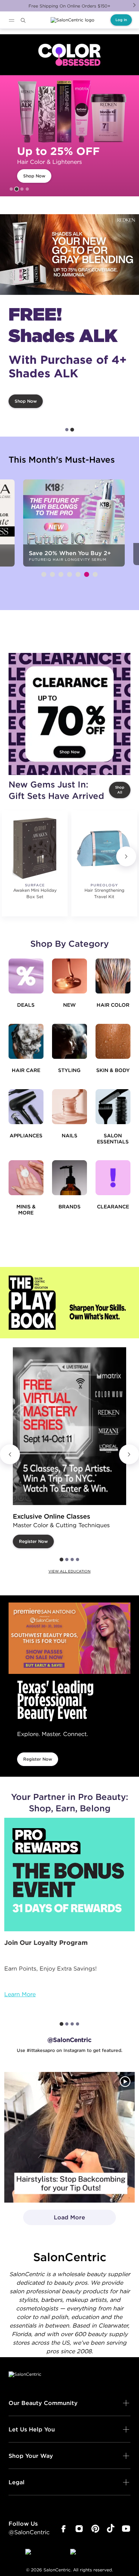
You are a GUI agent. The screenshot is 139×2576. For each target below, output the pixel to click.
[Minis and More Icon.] (26, 1178)
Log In (121, 20)
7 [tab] (95, 574)
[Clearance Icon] (113, 1178)
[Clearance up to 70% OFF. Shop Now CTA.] (69, 714)
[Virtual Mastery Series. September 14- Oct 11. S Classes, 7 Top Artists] (69, 1426)
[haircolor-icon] (113, 976)
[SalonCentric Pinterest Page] (95, 2529)
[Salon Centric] (73, 20)
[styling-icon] (69, 1041)
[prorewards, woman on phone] (69, 1874)
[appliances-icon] (26, 1107)
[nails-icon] (69, 1107)
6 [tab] (87, 574)
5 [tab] (78, 574)
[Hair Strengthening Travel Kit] (104, 848)
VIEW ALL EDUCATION (69, 1571)
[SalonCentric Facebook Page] (63, 2529)
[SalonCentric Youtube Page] (126, 2529)
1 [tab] (11, 189)
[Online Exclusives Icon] (69, 1178)
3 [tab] (22, 189)
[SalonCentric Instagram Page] (79, 2529)
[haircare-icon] (26, 1041)
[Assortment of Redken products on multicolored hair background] (69, 255)
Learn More (20, 1994)
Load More (54, 2219)
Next (134, 5)
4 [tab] (27, 189)
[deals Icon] (26, 976)
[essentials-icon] (113, 1107)
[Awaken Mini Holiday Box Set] (35, 848)
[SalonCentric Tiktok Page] (111, 2529)
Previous (10, 1454)
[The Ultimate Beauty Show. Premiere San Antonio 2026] (69, 1638)
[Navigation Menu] (11, 20)
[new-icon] (69, 976)
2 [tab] (17, 189)
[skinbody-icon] (113, 1041)
